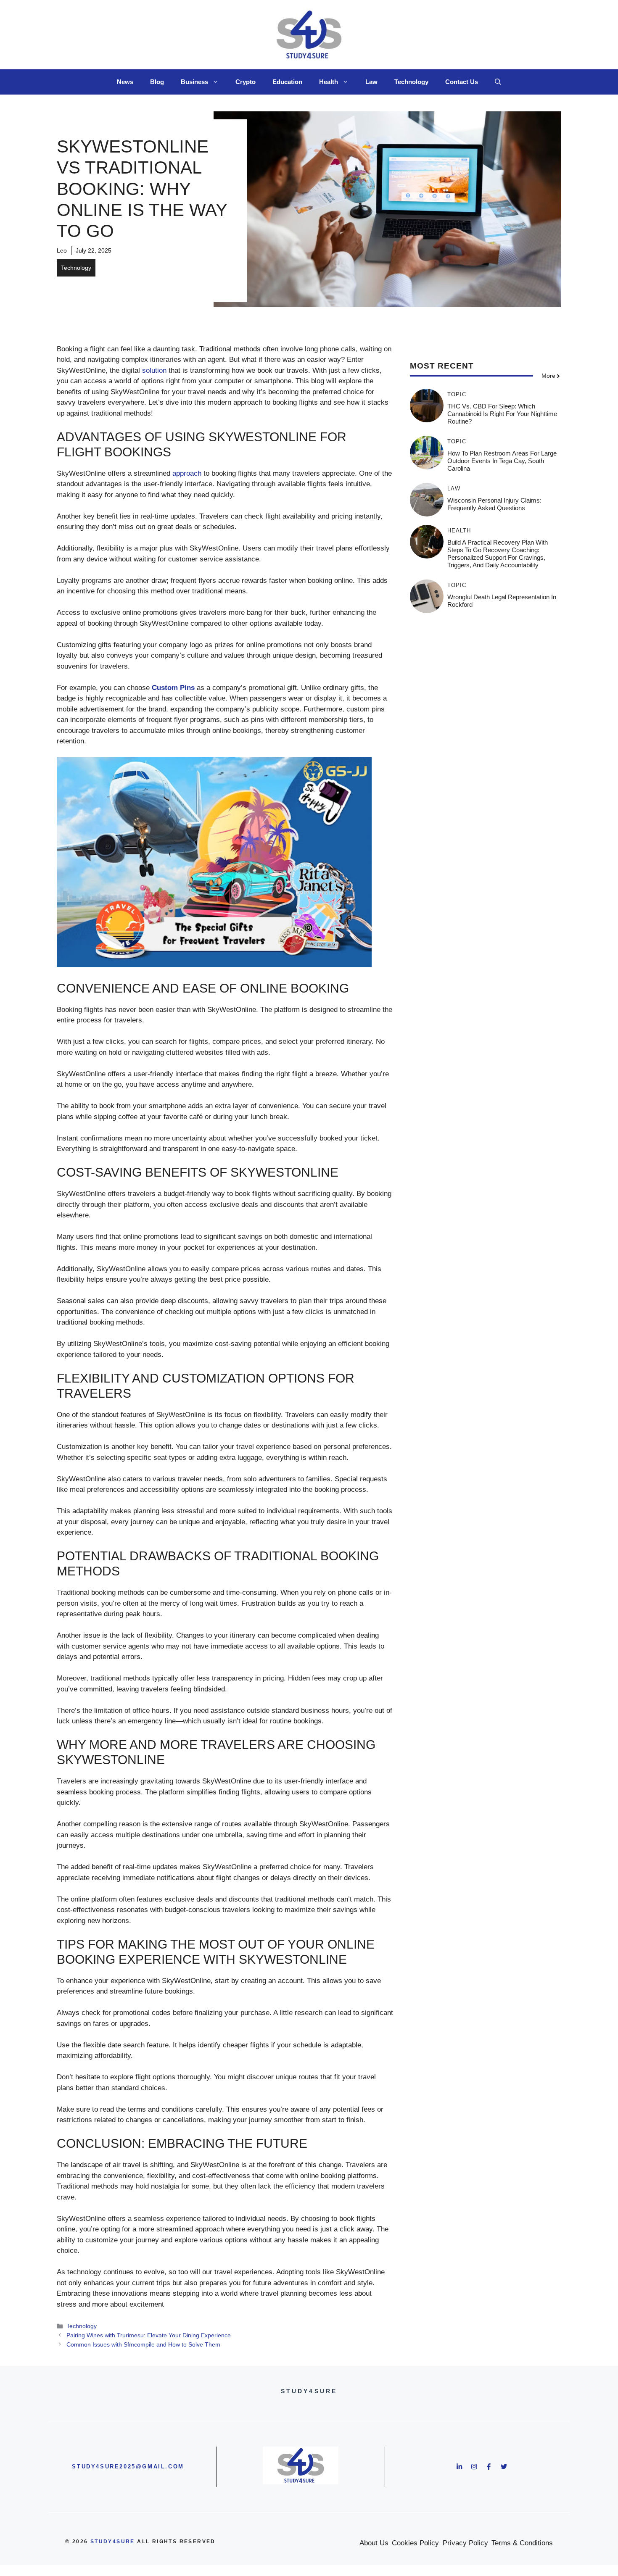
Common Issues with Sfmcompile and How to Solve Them (143, 2344)
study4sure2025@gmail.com (128, 2467)
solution (154, 370)
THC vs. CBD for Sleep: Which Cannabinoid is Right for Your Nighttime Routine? (502, 414)
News (125, 82)
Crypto (246, 82)
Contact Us (462, 82)
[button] (498, 82)
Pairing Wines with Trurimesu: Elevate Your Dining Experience (149, 2335)
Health (329, 82)
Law (371, 82)
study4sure (113, 2542)
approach (187, 473)
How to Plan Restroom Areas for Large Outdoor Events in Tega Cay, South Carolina (502, 461)
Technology (411, 82)
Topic (457, 394)
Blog (157, 82)
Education (287, 82)
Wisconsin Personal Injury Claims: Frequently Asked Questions (494, 504)
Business (194, 82)
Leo (62, 250)
